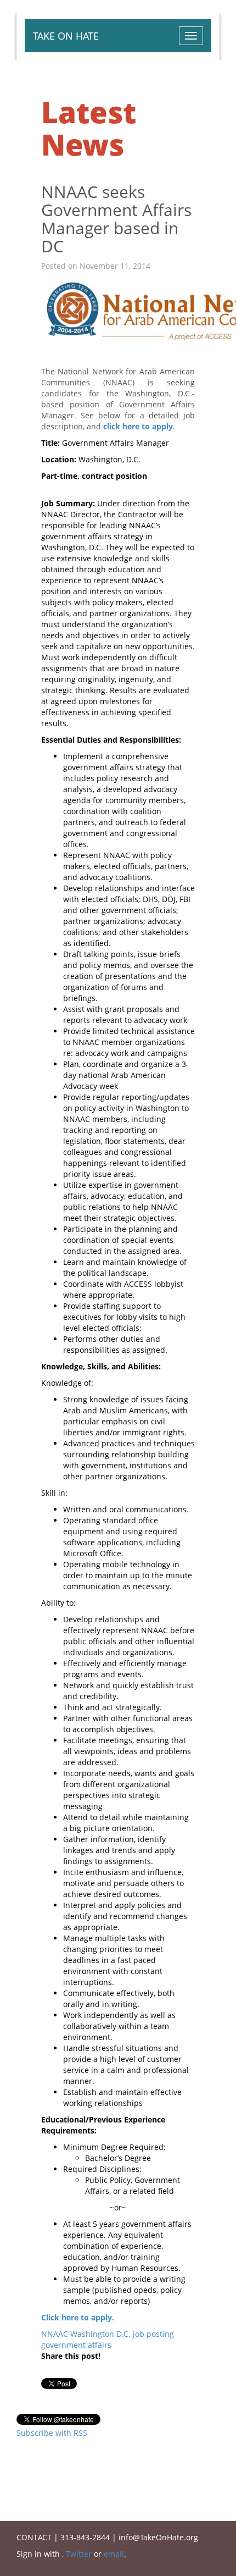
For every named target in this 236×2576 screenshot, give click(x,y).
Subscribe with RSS (52, 2433)
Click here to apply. (78, 2317)
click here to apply (138, 426)
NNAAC (55, 2334)
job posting (153, 2334)
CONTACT (34, 2537)
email (114, 2554)
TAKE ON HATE (66, 36)
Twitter (79, 2554)
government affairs (76, 2345)
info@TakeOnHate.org (158, 2537)
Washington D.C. (100, 2334)
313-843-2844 (85, 2537)
